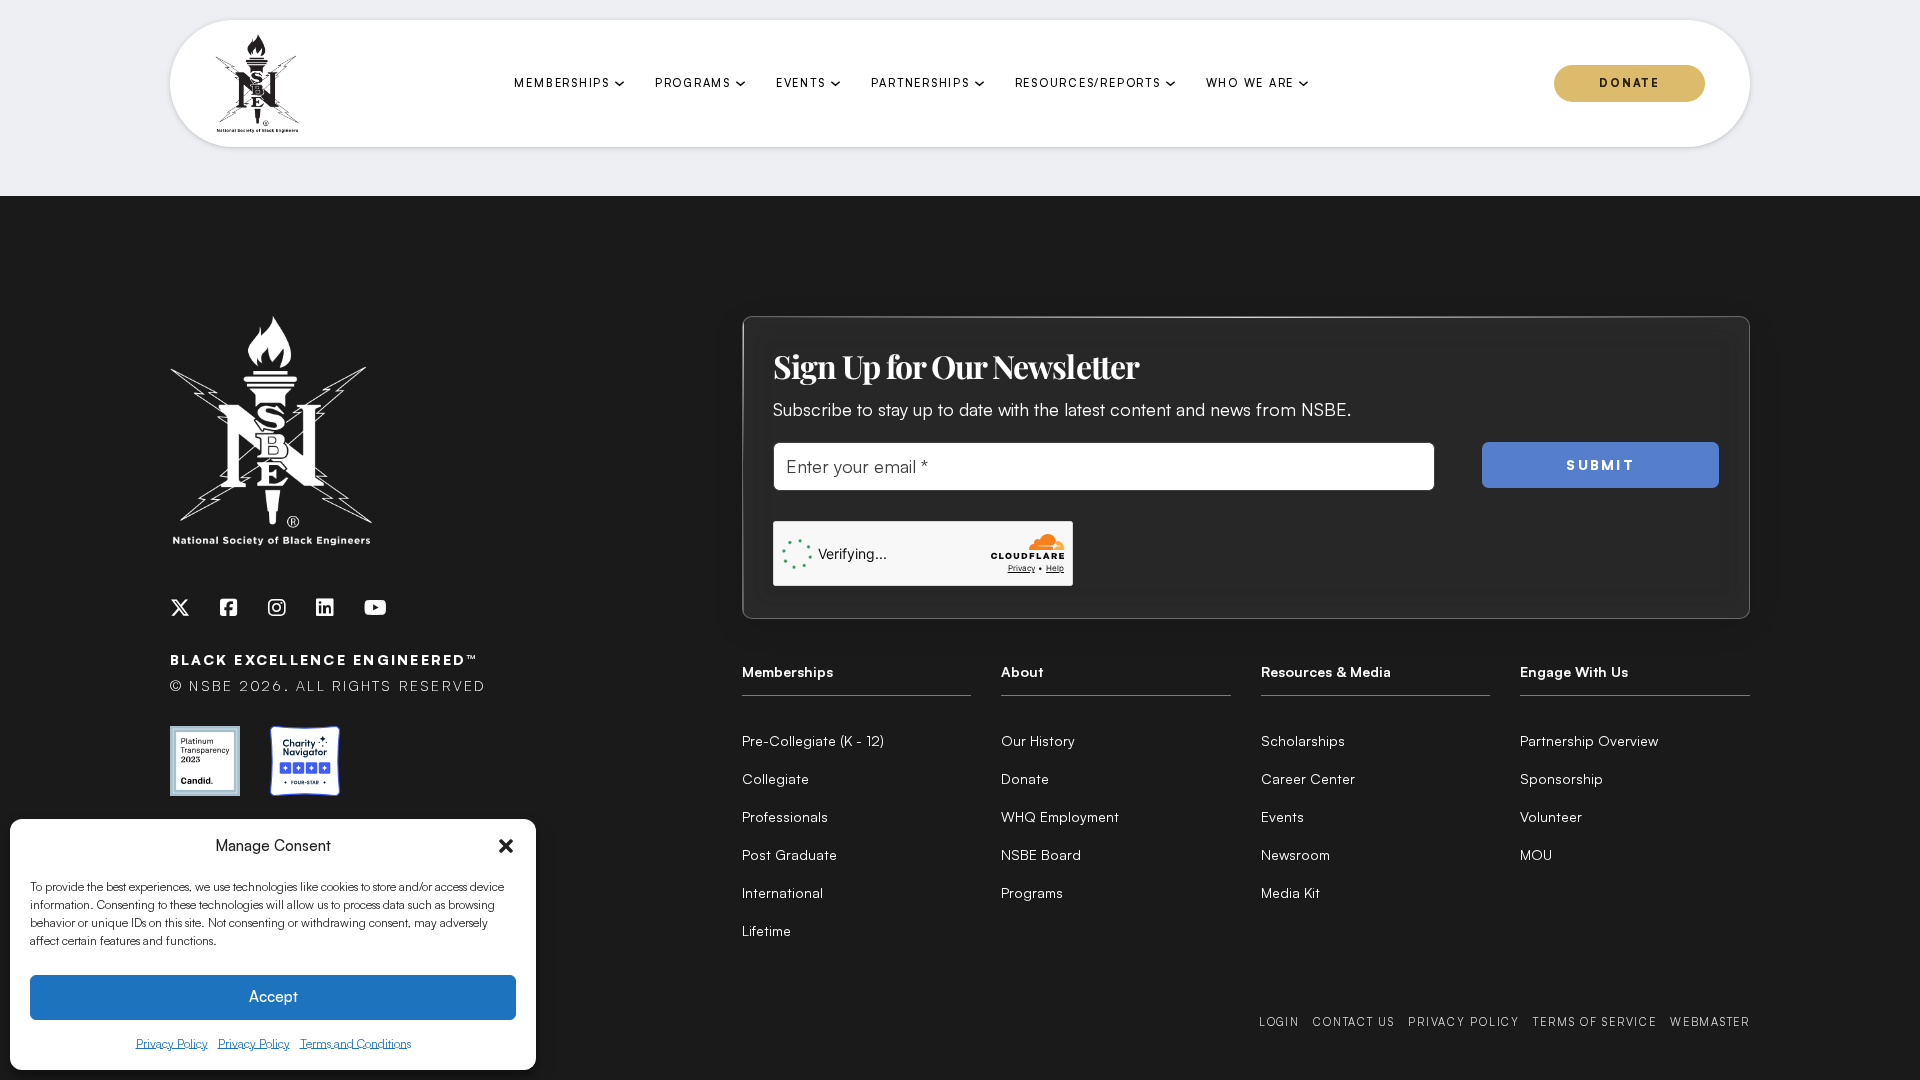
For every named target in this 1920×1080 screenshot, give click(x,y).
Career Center (1308, 778)
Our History (1038, 740)
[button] (506, 846)
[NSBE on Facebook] (229, 607)
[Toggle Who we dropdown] (1303, 83)
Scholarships (1303, 740)
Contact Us (1354, 1022)
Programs (1032, 892)
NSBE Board (1041, 854)
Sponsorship (1561, 778)
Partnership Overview (1589, 740)
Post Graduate (789, 854)
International (782, 892)
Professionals (785, 816)
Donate (1629, 83)
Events (1282, 816)
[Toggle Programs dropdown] (740, 83)
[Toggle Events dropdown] (835, 83)
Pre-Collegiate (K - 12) (813, 740)
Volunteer (1551, 816)
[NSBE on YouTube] (375, 607)
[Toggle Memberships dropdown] (619, 83)
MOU (1536, 854)
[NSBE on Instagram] (277, 607)
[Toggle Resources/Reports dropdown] (1170, 83)
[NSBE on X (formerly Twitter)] (180, 607)
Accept (273, 996)
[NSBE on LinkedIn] (325, 607)
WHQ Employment (1060, 816)
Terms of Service (1594, 1022)
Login (1279, 1022)
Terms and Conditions (355, 1043)
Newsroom (1295, 854)
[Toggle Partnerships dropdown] (979, 83)
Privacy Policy (172, 1043)
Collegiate (775, 778)
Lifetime (766, 930)
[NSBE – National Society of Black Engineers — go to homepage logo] (257, 84)
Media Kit (1290, 892)
